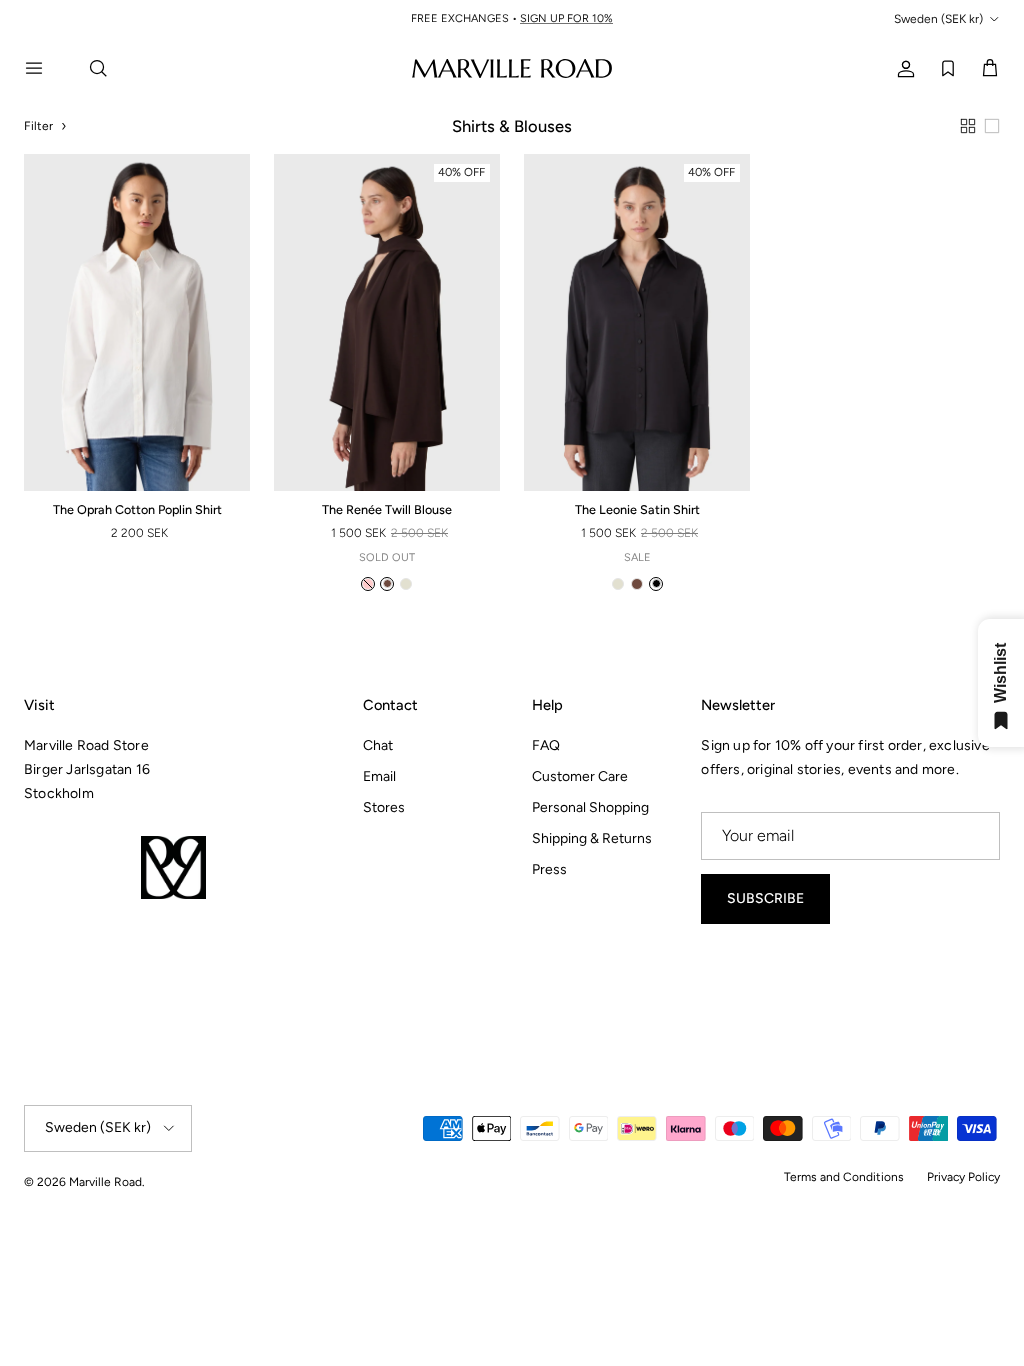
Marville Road (105, 1182)
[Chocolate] (387, 584)
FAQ (546, 745)
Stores (384, 807)
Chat (378, 745)
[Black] (656, 584)
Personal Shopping (590, 807)
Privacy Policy (963, 1177)
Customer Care (580, 776)
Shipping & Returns (592, 838)
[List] (992, 126)
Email (379, 776)
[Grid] (968, 126)
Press (549, 869)
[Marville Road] (512, 67)
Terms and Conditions (844, 1177)
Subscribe (765, 898)
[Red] (368, 584)
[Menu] (46, 68)
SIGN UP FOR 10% (566, 18)
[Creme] (406, 584)
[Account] (902, 67)
